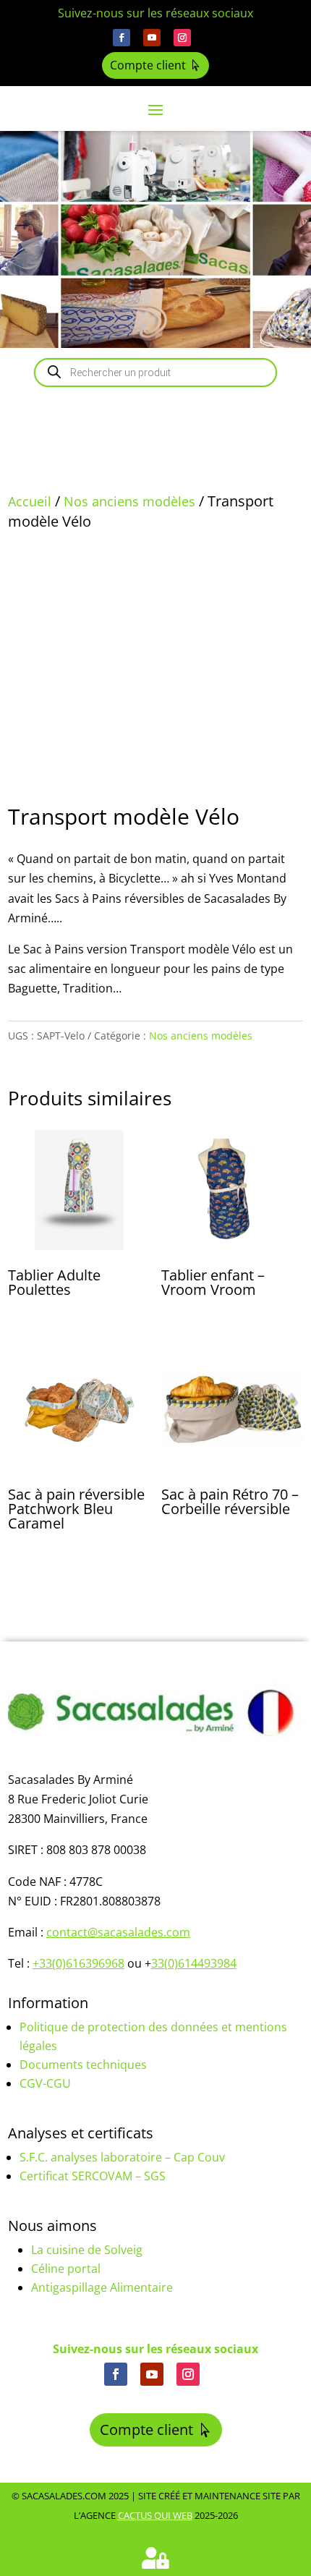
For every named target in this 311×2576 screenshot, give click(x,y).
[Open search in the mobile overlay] (155, 373)
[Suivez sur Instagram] (182, 38)
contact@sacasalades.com (118, 1932)
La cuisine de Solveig (87, 2250)
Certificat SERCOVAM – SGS (93, 2176)
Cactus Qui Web (155, 2515)
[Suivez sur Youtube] (152, 38)
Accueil (30, 501)
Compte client (148, 65)
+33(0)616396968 (78, 1963)
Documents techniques (83, 2065)
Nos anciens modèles (129, 501)
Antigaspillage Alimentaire (102, 2287)
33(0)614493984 (194, 1963)
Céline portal (66, 2269)
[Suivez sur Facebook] (122, 38)
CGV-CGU (45, 2083)
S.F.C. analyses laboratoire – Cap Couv (122, 2157)
